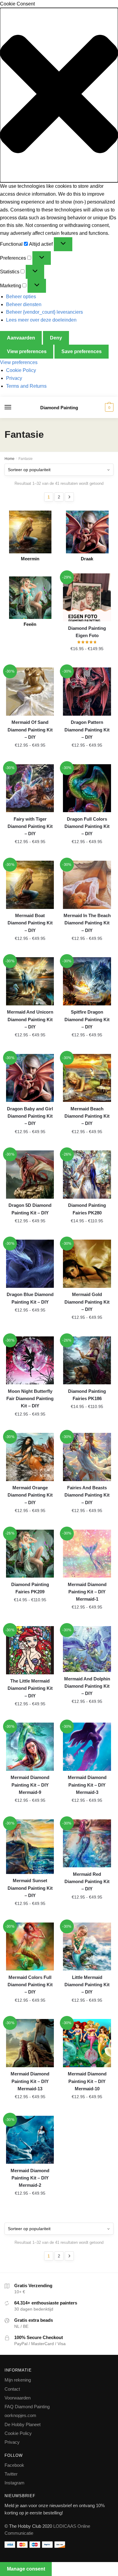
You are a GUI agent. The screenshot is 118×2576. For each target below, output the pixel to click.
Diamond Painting (59, 408)
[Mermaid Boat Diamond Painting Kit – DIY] (30, 885)
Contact (12, 2389)
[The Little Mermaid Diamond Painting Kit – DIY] (30, 1650)
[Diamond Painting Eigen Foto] (87, 597)
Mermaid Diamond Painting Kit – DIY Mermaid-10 (87, 2081)
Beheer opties (21, 297)
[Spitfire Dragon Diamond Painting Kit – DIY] (87, 981)
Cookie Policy (21, 370)
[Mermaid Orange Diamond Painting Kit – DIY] (30, 1457)
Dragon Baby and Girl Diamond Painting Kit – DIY (30, 1116)
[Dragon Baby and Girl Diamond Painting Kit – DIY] (30, 1078)
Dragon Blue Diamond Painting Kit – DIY (30, 1298)
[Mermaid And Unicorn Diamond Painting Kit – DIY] (30, 981)
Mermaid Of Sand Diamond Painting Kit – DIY (30, 730)
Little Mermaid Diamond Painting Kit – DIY (87, 1985)
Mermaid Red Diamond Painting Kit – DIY (87, 1882)
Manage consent (26, 2569)
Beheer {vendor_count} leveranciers (44, 312)
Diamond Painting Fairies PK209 (30, 1588)
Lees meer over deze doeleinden (41, 320)
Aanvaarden (21, 338)
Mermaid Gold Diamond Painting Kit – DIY (87, 1302)
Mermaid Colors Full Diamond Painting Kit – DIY (30, 1985)
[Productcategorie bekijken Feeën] (30, 598)
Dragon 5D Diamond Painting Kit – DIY (30, 1209)
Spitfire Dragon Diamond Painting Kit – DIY (87, 1019)
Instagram (15, 2483)
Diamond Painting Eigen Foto (87, 632)
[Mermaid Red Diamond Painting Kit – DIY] (87, 1843)
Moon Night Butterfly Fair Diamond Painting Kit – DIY (30, 1399)
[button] (59, 95)
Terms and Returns (26, 386)
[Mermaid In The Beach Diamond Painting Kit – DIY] (87, 885)
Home (10, 459)
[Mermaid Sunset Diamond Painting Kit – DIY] (30, 1847)
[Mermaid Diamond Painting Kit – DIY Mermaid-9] (30, 1747)
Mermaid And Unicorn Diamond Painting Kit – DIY (30, 1019)
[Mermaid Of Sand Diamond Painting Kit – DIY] (30, 691)
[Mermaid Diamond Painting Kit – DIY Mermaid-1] (87, 1554)
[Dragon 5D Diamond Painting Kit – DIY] (30, 1174)
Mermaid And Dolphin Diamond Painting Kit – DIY (87, 1686)
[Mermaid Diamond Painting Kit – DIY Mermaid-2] (30, 2140)
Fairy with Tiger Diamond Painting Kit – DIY (30, 826)
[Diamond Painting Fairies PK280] (87, 1174)
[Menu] (14, 407)
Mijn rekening (18, 2380)
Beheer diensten (24, 304)
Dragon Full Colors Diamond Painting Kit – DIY (87, 826)
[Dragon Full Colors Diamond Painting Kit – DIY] (87, 788)
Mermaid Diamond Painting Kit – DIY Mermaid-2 (30, 2178)
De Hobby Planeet (23, 2424)
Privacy (14, 378)
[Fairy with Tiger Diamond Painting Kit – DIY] (30, 788)
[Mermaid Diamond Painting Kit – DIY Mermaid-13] (30, 2043)
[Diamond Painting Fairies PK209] (30, 1554)
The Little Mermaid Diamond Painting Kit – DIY (30, 1688)
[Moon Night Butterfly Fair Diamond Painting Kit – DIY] (30, 1360)
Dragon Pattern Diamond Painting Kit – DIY (87, 730)
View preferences (27, 351)
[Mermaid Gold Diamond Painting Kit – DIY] (87, 1264)
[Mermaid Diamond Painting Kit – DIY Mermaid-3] (87, 1747)
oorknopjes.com (20, 2415)
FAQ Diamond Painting (27, 2407)
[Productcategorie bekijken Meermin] (30, 532)
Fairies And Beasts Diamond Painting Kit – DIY (87, 1495)
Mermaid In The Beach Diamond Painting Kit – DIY (87, 923)
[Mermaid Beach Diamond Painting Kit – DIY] (87, 1078)
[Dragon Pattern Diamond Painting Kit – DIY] (87, 691)
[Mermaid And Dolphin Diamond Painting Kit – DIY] (87, 1649)
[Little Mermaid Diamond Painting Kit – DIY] (87, 1946)
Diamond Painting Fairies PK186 (87, 1395)
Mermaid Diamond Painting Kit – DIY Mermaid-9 (30, 1785)
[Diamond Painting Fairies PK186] (87, 1360)
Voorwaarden (18, 2398)
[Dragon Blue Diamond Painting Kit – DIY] (30, 1264)
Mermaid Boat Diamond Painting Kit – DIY (30, 923)
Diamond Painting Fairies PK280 (87, 1209)
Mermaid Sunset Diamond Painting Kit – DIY (30, 1888)
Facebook (14, 2465)
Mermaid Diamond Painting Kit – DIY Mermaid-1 (87, 1592)
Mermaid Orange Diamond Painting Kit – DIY (30, 1495)
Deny (56, 338)
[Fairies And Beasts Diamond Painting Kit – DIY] (87, 1457)
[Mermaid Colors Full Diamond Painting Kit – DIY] (30, 1946)
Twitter (11, 2474)
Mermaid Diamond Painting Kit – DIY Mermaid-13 (30, 2081)
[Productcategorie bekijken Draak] (87, 532)
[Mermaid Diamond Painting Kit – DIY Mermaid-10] (87, 2043)
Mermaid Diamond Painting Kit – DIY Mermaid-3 (87, 1785)
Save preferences (82, 351)
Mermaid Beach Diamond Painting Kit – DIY (87, 1116)
